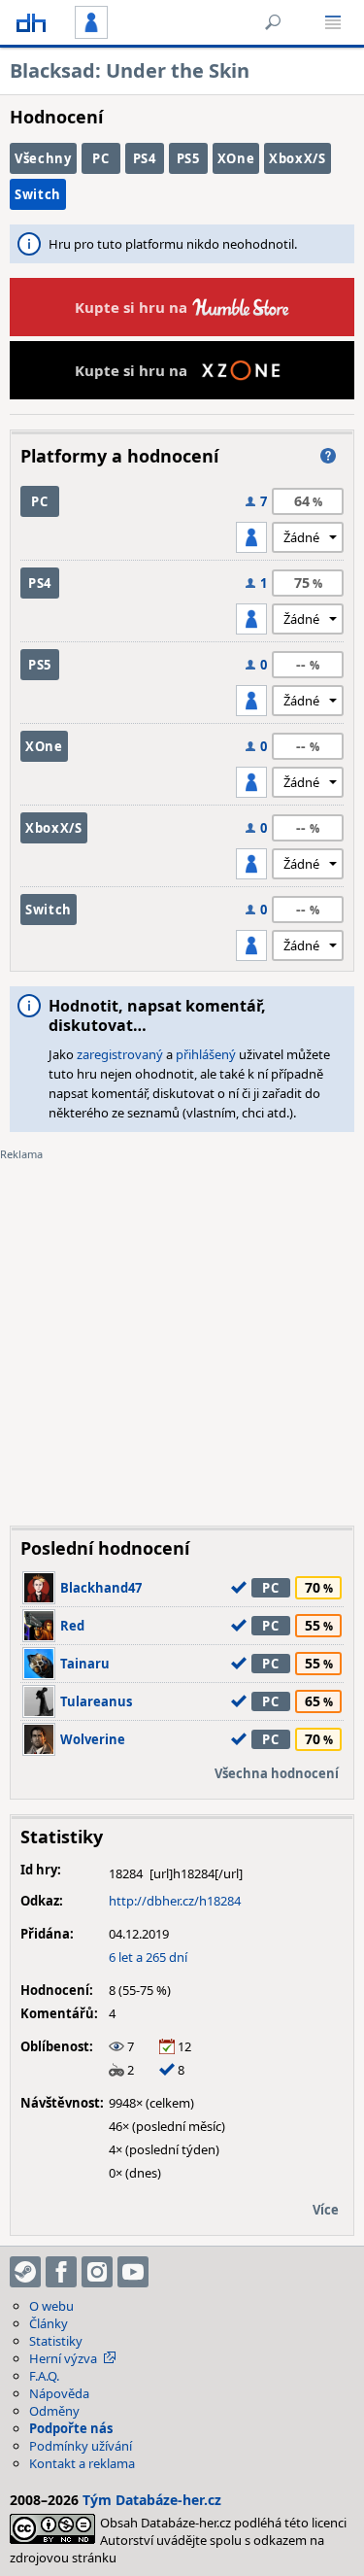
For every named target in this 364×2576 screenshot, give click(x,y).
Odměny (54, 2411)
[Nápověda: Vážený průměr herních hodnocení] (328, 456)
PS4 (145, 158)
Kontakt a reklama (82, 2463)
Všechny (43, 158)
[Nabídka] (333, 22)
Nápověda (59, 2393)
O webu (51, 2306)
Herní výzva (63, 2358)
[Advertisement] (182, 1329)
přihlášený (206, 1054)
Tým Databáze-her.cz (152, 2500)
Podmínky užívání (81, 2446)
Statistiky (56, 2341)
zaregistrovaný (120, 1054)
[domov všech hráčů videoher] (31, 22)
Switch (38, 194)
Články (49, 2323)
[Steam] (25, 2272)
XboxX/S (298, 158)
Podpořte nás (71, 2428)
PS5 (188, 158)
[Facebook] (61, 2272)
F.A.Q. (44, 2376)
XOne (236, 158)
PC (100, 158)
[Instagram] (97, 2272)
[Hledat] (273, 22)
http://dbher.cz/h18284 (175, 1901)
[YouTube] (133, 2272)
